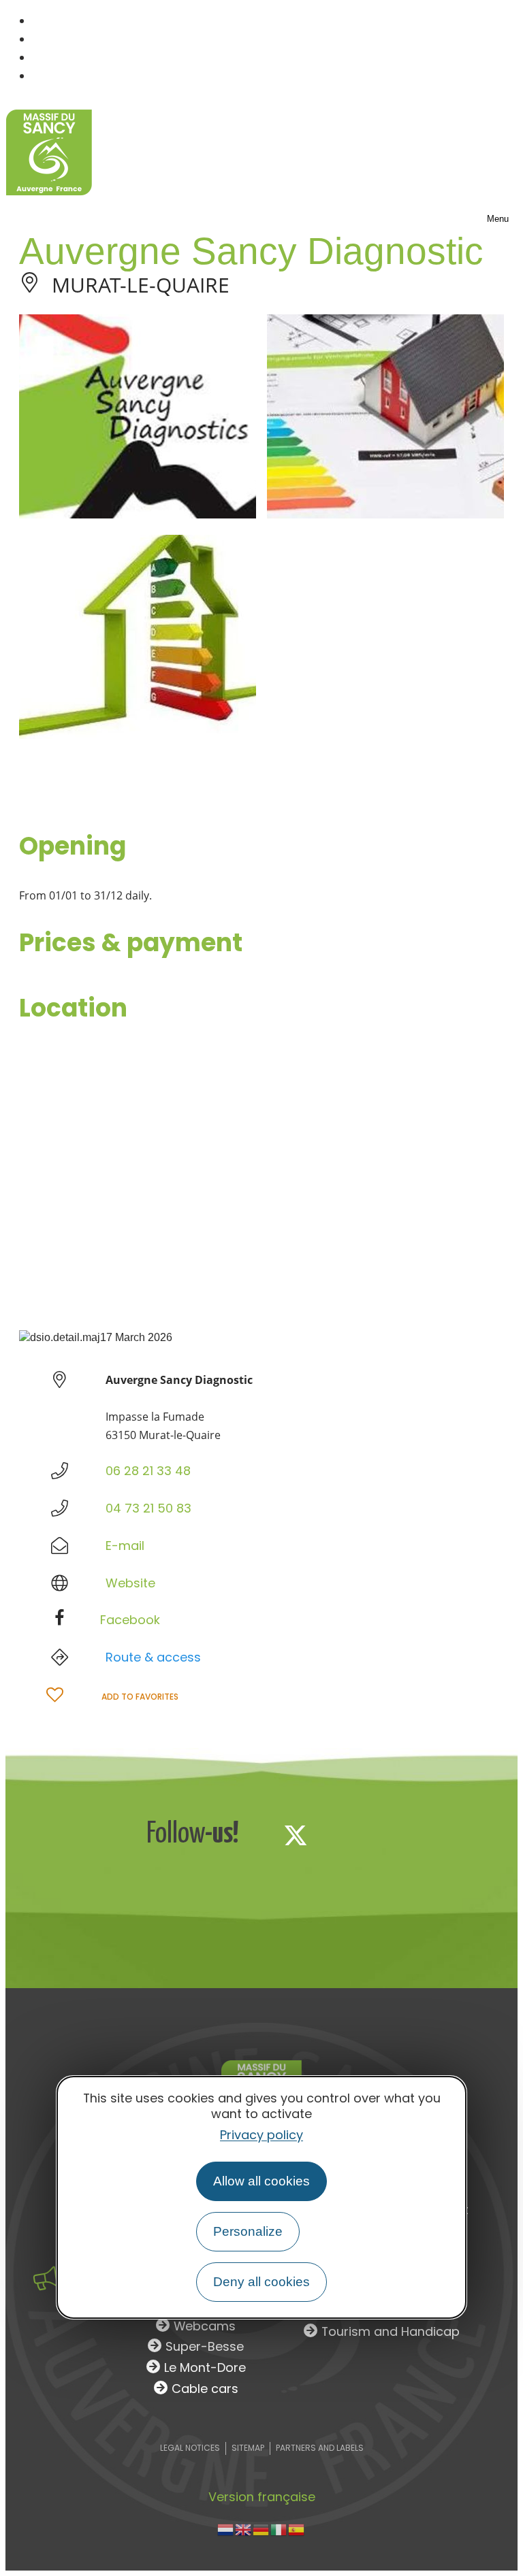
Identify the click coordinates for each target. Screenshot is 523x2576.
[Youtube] (385, 1835)
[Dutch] (226, 2529)
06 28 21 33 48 (148, 1471)
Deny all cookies (261, 2282)
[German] (261, 2529)
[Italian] (279, 2529)
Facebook (130, 1620)
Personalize (248, 2231)
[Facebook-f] (251, 1835)
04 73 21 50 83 (148, 1508)
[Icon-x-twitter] (296, 1835)
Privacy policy (261, 2135)
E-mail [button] (125, 1546)
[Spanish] (297, 2529)
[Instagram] (340, 1835)
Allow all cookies (261, 2181)
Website (130, 1583)
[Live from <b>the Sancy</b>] (46, 2278)
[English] (244, 2529)
